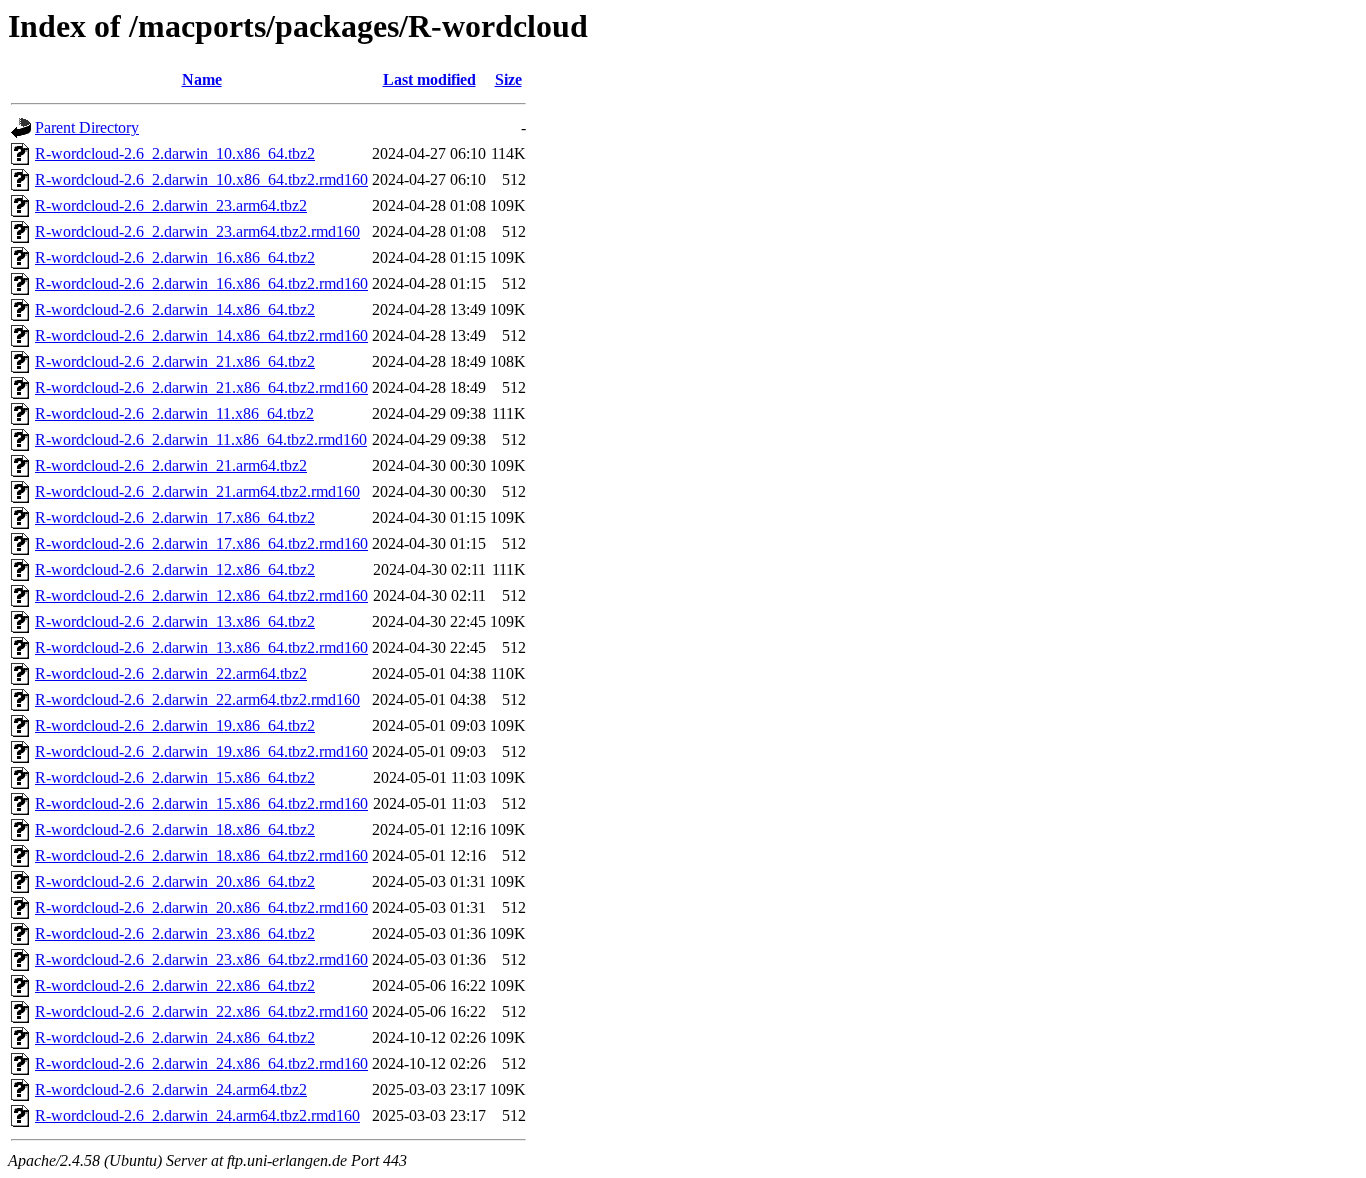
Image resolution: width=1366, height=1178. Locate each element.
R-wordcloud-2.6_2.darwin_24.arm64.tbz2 (171, 1089)
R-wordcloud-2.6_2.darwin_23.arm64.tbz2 (171, 205)
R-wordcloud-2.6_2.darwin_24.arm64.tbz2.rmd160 (197, 1115)
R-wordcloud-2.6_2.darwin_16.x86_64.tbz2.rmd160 (201, 283)
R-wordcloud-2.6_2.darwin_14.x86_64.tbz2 (175, 309)
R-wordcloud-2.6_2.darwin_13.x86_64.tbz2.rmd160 (201, 647)
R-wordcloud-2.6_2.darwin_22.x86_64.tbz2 (175, 985)
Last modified (429, 79)
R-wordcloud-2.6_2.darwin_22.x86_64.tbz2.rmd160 (201, 1011)
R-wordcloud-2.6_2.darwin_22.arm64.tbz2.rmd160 (197, 699)
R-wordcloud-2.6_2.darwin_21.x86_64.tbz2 (175, 361)
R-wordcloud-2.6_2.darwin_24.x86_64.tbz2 (175, 1037)
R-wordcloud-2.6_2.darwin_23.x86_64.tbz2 (175, 933)
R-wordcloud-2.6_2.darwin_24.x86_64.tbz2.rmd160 (201, 1063)
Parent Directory (87, 127)
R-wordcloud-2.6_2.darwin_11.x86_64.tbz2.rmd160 (201, 439)
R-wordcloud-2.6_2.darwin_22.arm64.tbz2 (171, 673)
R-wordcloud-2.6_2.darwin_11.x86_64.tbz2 (174, 413)
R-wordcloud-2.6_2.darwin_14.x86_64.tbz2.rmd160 (201, 335)
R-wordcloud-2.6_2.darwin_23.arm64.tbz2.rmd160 (197, 231)
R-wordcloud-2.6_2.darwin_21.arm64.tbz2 (171, 465)
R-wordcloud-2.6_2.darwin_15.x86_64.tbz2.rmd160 (201, 803)
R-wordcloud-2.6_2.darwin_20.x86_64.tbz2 (175, 881)
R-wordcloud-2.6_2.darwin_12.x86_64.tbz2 (175, 569)
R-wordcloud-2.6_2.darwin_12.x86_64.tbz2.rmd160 (201, 595)
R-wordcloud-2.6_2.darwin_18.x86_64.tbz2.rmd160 (201, 855)
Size (508, 79)
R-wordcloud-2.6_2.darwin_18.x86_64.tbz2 (175, 829)
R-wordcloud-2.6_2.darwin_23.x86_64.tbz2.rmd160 (201, 959)
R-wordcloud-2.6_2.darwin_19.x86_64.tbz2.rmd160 (201, 751)
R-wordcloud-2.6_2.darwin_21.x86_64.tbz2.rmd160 (201, 387)
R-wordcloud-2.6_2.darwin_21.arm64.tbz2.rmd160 (197, 491)
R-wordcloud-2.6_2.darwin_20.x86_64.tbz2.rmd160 (201, 907)
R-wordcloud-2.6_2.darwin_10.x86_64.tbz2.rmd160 (201, 179)
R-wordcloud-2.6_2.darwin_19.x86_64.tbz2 (175, 725)
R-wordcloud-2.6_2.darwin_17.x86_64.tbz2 (175, 517)
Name (202, 79)
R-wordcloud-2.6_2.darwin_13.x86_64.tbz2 (175, 621)
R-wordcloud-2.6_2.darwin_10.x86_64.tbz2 (175, 153)
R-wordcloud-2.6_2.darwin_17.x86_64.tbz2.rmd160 (201, 543)
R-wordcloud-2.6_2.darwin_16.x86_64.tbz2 (175, 257)
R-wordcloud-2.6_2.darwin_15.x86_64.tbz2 (175, 777)
